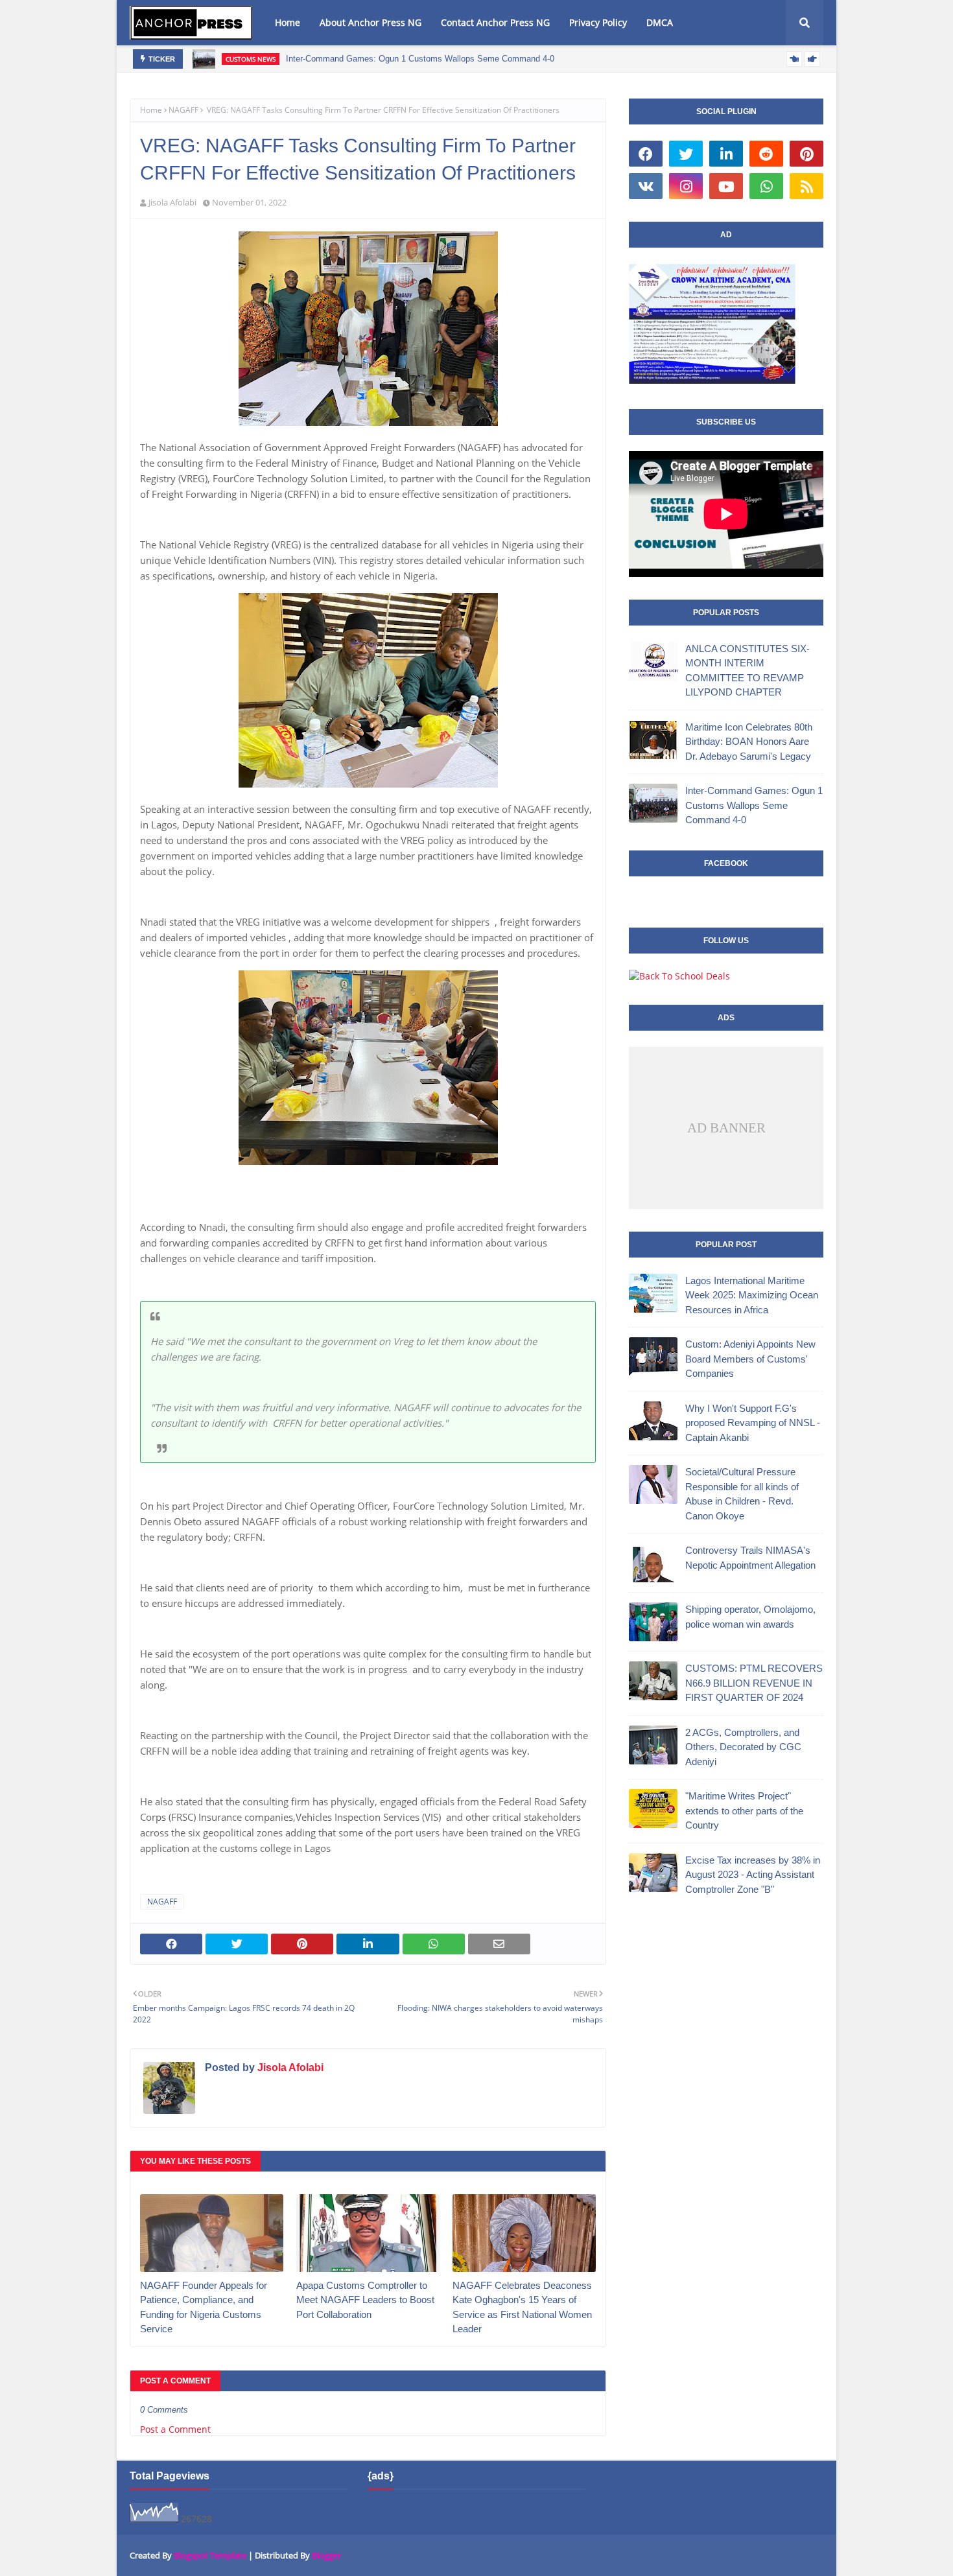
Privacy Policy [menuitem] (598, 22)
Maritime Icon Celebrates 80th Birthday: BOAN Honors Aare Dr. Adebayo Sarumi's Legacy (749, 742)
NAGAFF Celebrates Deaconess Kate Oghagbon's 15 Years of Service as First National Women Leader (522, 2307)
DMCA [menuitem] (660, 22)
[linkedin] (726, 154)
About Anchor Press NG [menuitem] (371, 22)
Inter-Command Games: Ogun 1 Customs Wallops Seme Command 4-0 (420, 59)
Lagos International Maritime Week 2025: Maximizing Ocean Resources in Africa (752, 1295)
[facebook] (646, 154)
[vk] (646, 186)
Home (151, 110)
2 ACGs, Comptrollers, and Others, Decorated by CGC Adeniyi (743, 1747)
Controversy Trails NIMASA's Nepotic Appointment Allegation (750, 1558)
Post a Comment (175, 2429)
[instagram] (686, 186)
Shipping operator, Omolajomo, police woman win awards (750, 1617)
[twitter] (686, 154)
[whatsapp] (766, 186)
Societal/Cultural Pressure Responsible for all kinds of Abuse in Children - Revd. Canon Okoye (742, 1494)
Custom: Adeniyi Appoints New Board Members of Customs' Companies (750, 1359)
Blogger (326, 2555)
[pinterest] (806, 154)
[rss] (806, 186)
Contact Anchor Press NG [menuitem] (495, 22)
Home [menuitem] (288, 22)
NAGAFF (183, 110)
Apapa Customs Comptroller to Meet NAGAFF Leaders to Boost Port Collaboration (365, 2300)
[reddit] (766, 154)
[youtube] (726, 186)
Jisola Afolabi (172, 202)
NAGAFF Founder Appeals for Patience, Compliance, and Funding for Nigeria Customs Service (204, 2307)
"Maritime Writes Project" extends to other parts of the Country (744, 1810)
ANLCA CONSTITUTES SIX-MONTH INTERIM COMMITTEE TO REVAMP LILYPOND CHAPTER (747, 671)
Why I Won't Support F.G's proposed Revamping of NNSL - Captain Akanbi (753, 1423)
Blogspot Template (210, 2555)
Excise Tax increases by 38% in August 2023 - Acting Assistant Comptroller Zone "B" (753, 1875)
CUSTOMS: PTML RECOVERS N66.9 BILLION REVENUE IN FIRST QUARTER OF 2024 (754, 1683)
